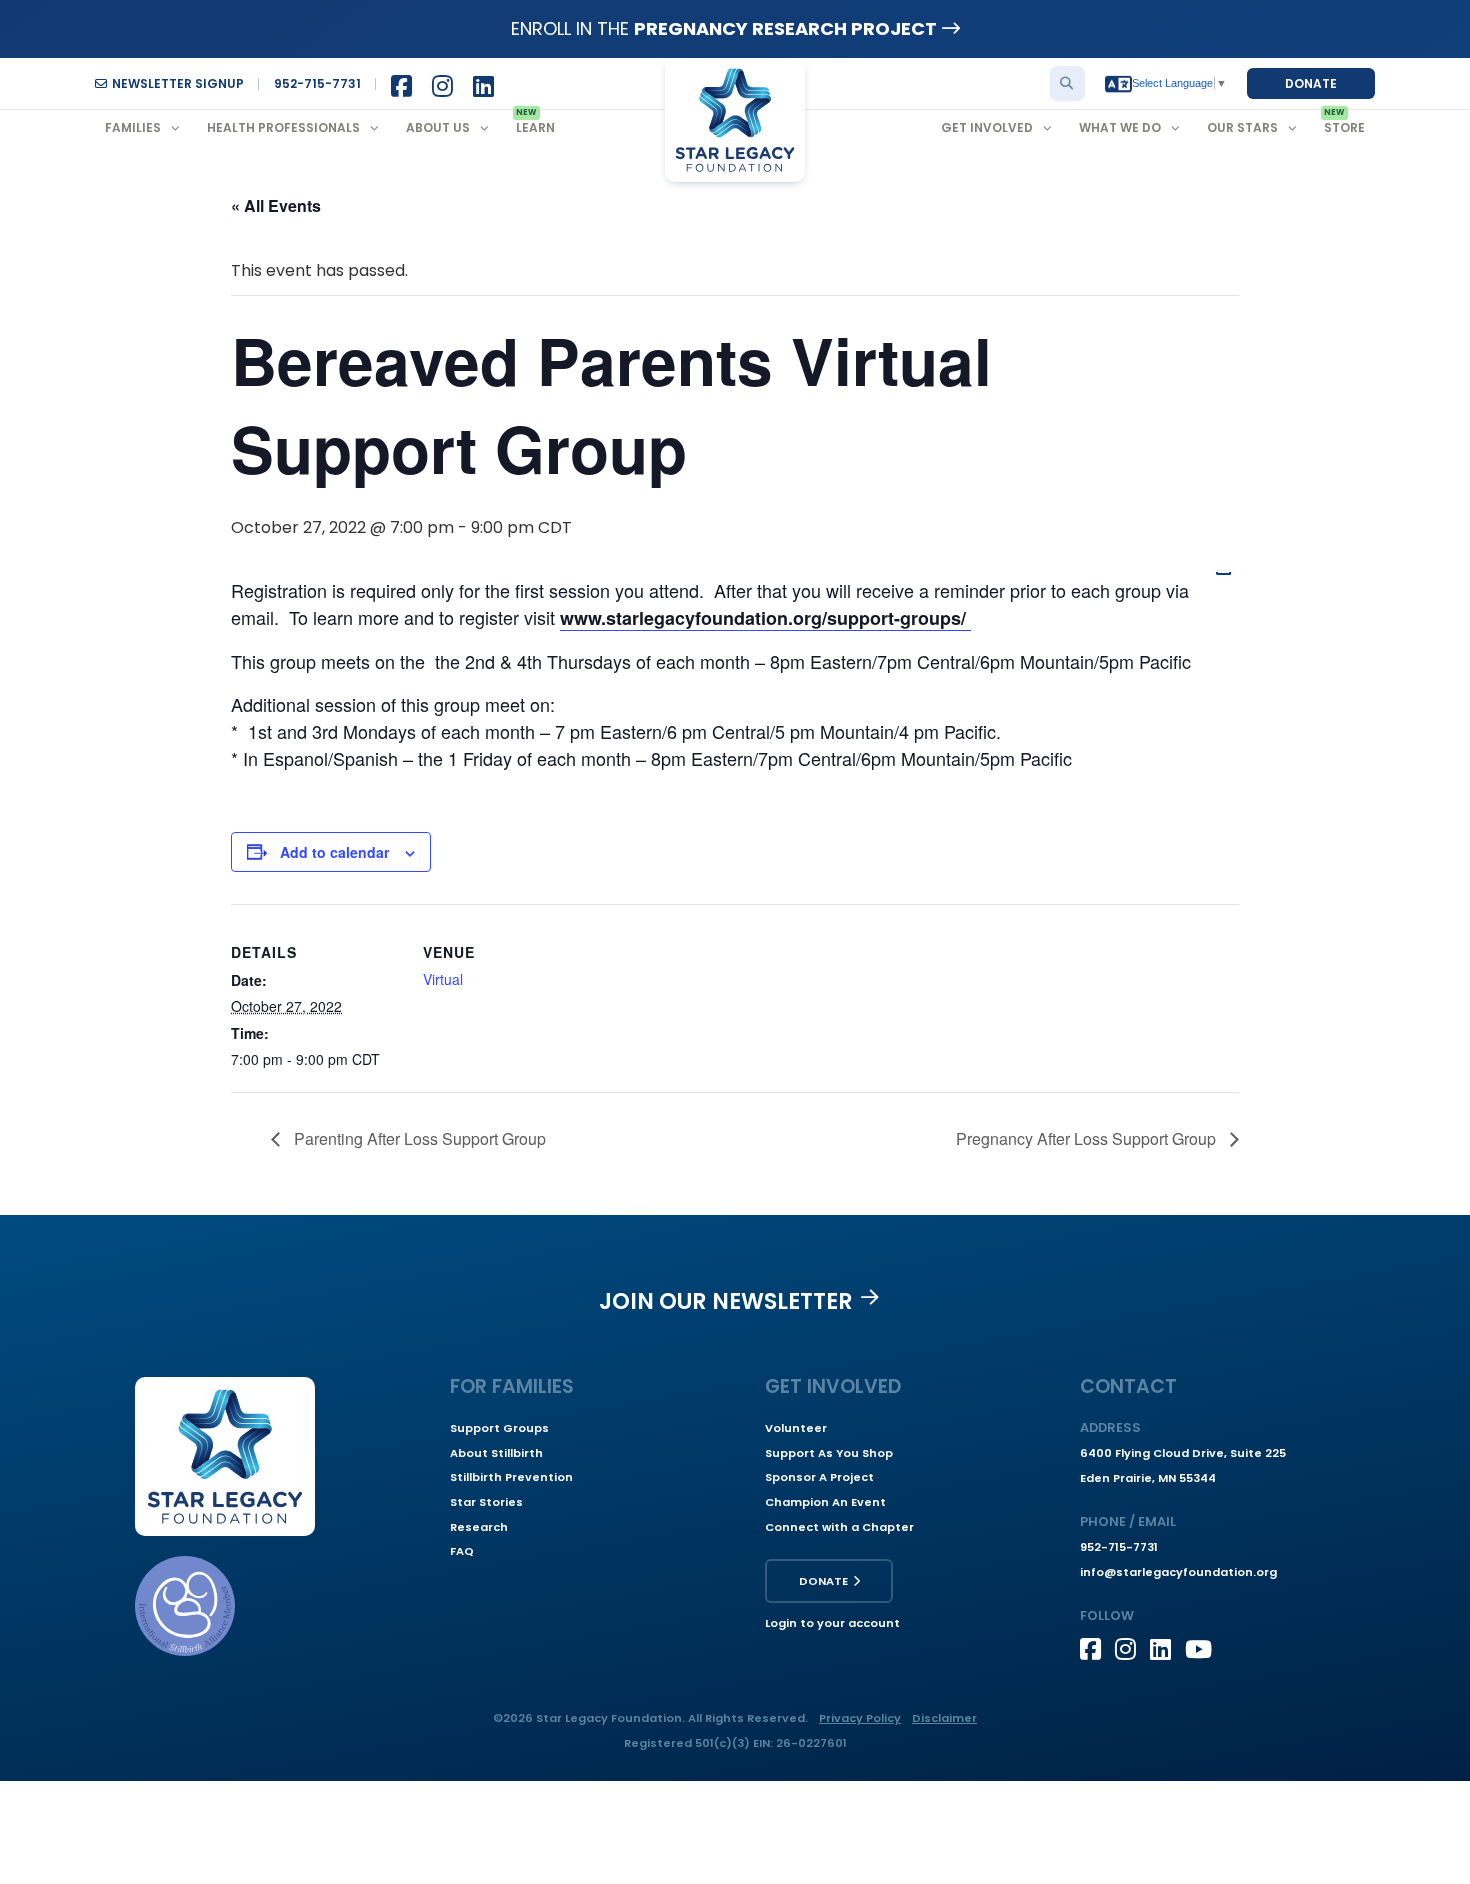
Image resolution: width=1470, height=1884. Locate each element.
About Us (438, 127)
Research (479, 1527)
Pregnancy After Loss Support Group (1088, 1138)
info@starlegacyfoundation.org (1178, 1572)
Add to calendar (334, 852)
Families (133, 127)
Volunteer (796, 1428)
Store (1344, 127)
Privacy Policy (860, 1718)
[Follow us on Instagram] (1132, 1649)
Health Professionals (283, 127)
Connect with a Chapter (839, 1527)
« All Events (276, 205)
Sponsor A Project (819, 1477)
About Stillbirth (496, 1453)
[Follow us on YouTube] (1202, 1649)
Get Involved (987, 127)
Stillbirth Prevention (511, 1477)
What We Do (1120, 127)
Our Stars (1242, 127)
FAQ (462, 1551)
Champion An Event (825, 1502)
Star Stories (486, 1502)
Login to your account (832, 1623)
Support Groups (499, 1428)
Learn (535, 127)
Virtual (443, 979)
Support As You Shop (829, 1453)
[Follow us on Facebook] (1097, 1649)
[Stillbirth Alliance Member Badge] (185, 1606)
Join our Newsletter (726, 1301)
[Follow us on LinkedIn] (1167, 1649)
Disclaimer (944, 1718)
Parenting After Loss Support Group (418, 1138)
